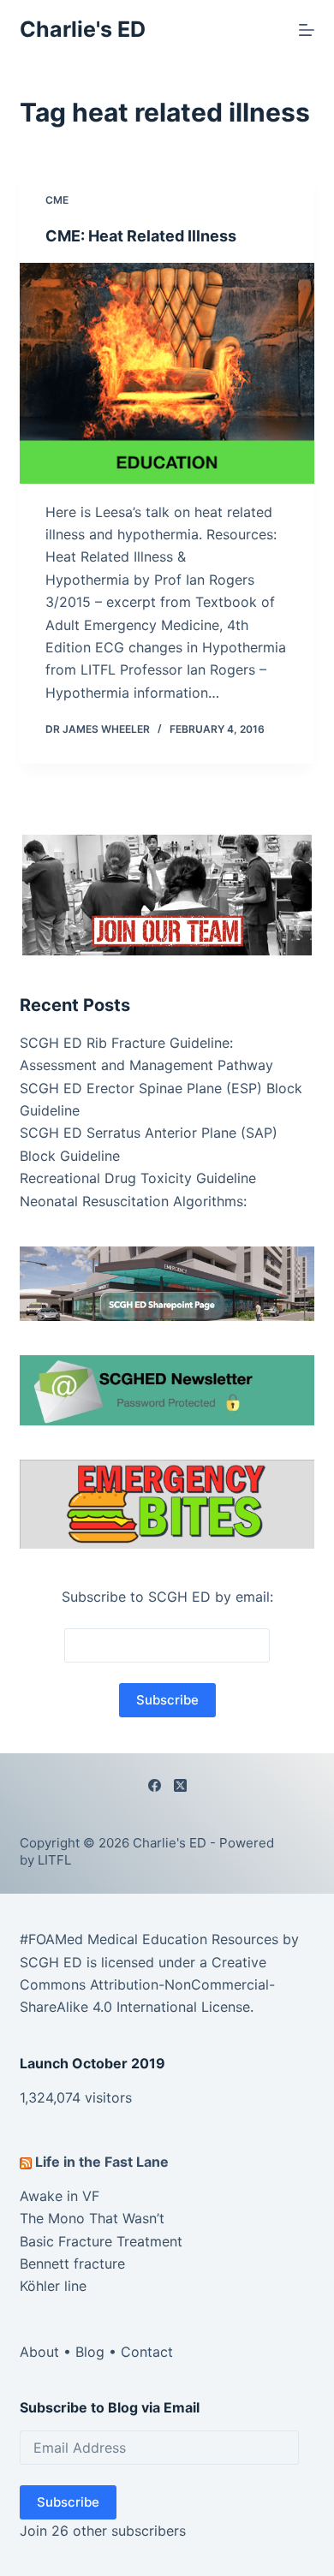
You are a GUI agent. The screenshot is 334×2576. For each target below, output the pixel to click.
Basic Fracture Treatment (101, 2241)
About (39, 2352)
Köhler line (53, 2286)
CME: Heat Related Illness (141, 236)
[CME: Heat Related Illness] (167, 373)
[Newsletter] (167, 894)
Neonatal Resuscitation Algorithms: (133, 1201)
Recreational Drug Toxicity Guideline (138, 1178)
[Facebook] (155, 1785)
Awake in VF (60, 2196)
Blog (90, 2352)
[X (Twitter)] (180, 1785)
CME (57, 200)
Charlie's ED (83, 29)
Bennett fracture (72, 2264)
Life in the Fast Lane (102, 2162)
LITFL (54, 1860)
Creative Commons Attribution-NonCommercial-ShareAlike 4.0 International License (147, 1985)
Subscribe (68, 2502)
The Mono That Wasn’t (92, 2218)
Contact (147, 2352)
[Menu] (307, 30)
